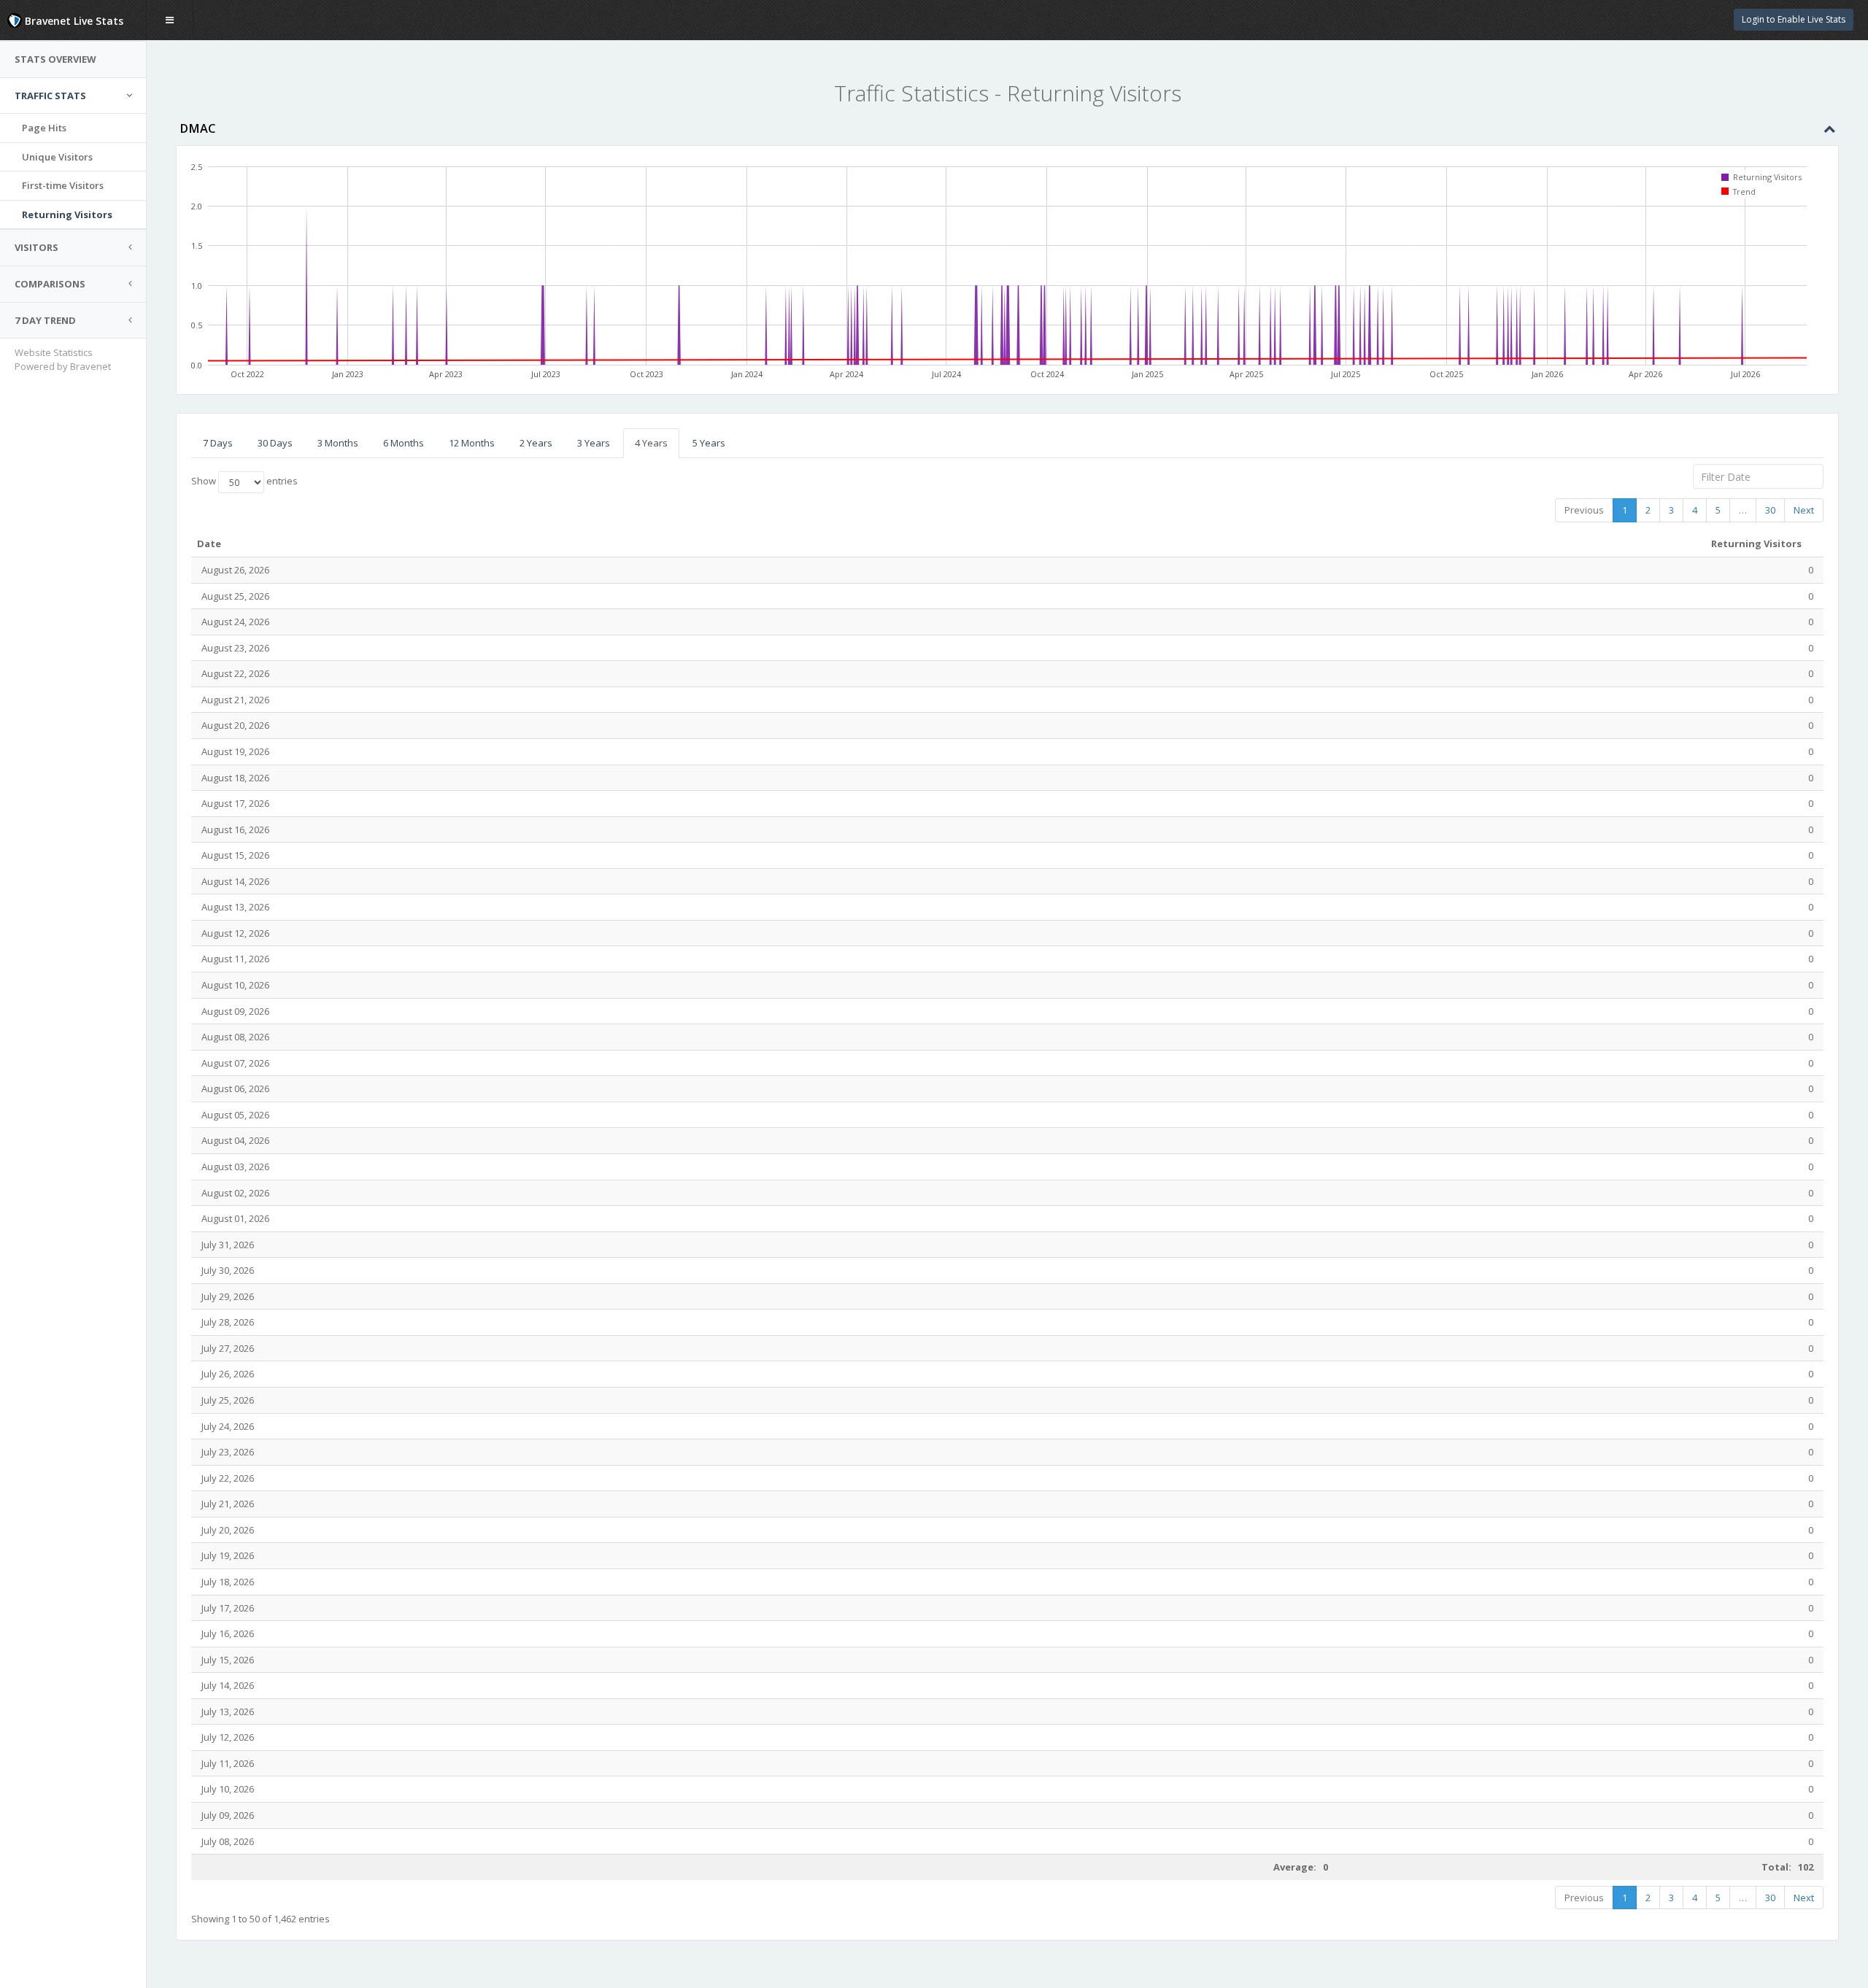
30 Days (275, 443)
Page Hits (44, 128)
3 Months (338, 443)
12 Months (472, 443)
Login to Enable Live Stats (1794, 19)
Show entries (244, 481)
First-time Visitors (63, 185)
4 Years (651, 443)
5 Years (709, 443)
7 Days (218, 443)
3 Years (594, 443)
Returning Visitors (67, 214)
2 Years (536, 443)
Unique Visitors (57, 157)
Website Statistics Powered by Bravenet (63, 359)
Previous (1584, 510)
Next (1804, 510)
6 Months (404, 443)
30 (1770, 510)
